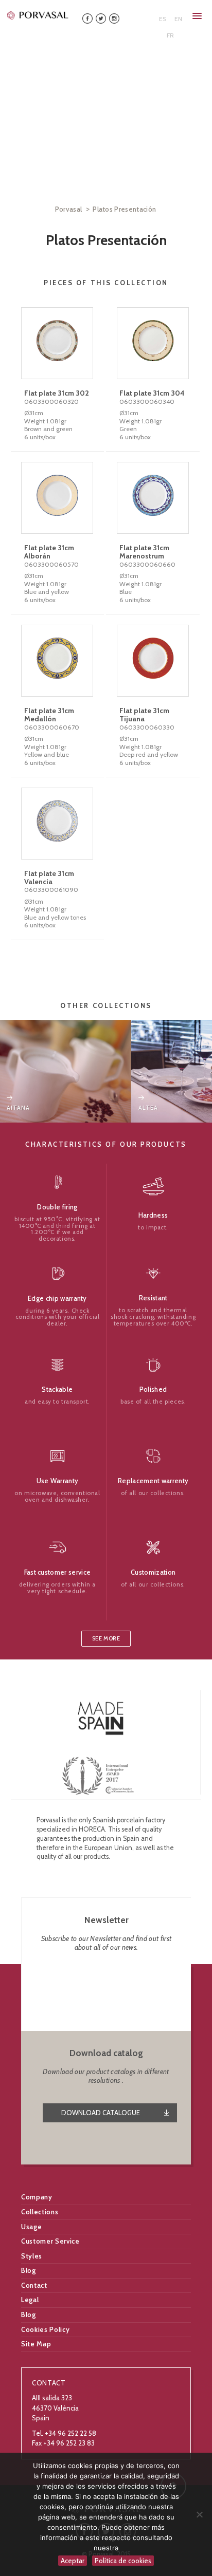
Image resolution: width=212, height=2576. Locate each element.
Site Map (36, 2344)
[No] (199, 2514)
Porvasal (69, 209)
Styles (32, 2256)
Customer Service (50, 2241)
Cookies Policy (45, 2329)
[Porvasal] (38, 15)
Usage (31, 2227)
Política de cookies (123, 2561)
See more (106, 1639)
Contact (34, 2285)
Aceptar (73, 2561)
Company (37, 2197)
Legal (30, 2300)
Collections (40, 2212)
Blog (29, 2270)
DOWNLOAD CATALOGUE (101, 2113)
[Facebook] (87, 18)
